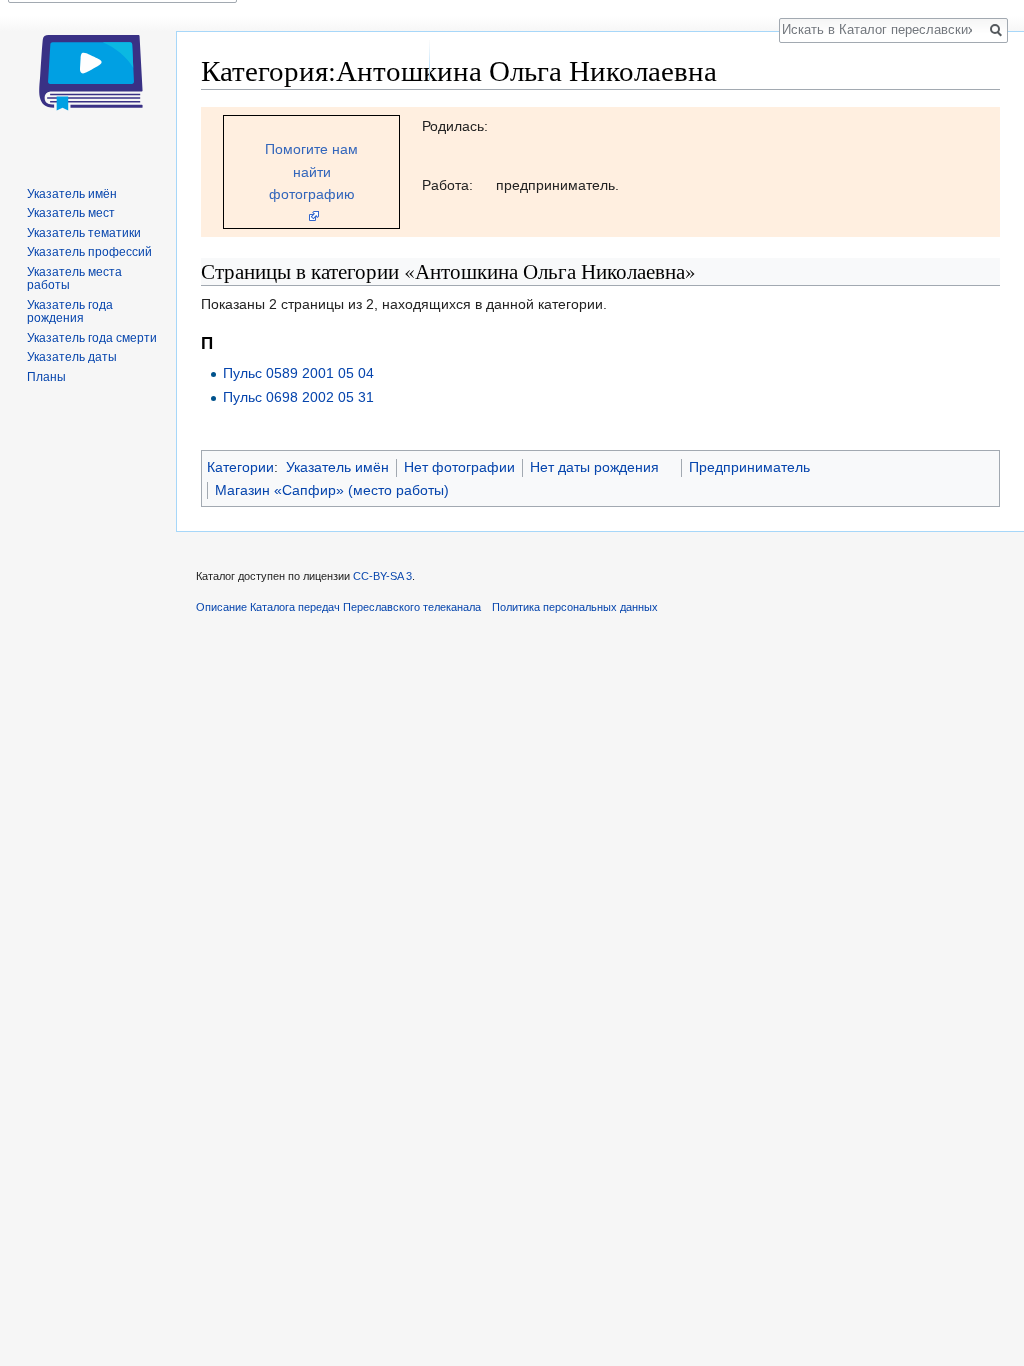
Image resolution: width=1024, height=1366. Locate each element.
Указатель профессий (89, 252)
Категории (240, 467)
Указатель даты (72, 357)
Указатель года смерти (92, 338)
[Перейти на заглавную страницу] (88, 80)
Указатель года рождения (70, 312)
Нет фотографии (459, 467)
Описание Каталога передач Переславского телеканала (338, 607)
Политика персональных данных (575, 607)
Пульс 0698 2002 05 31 (298, 397)
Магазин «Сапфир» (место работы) (332, 490)
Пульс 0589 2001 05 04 (298, 373)
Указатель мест (71, 213)
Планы (46, 377)
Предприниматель (749, 467)
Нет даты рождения (594, 467)
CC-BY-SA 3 (382, 576)
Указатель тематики (84, 233)
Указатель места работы (74, 279)
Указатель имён (337, 467)
